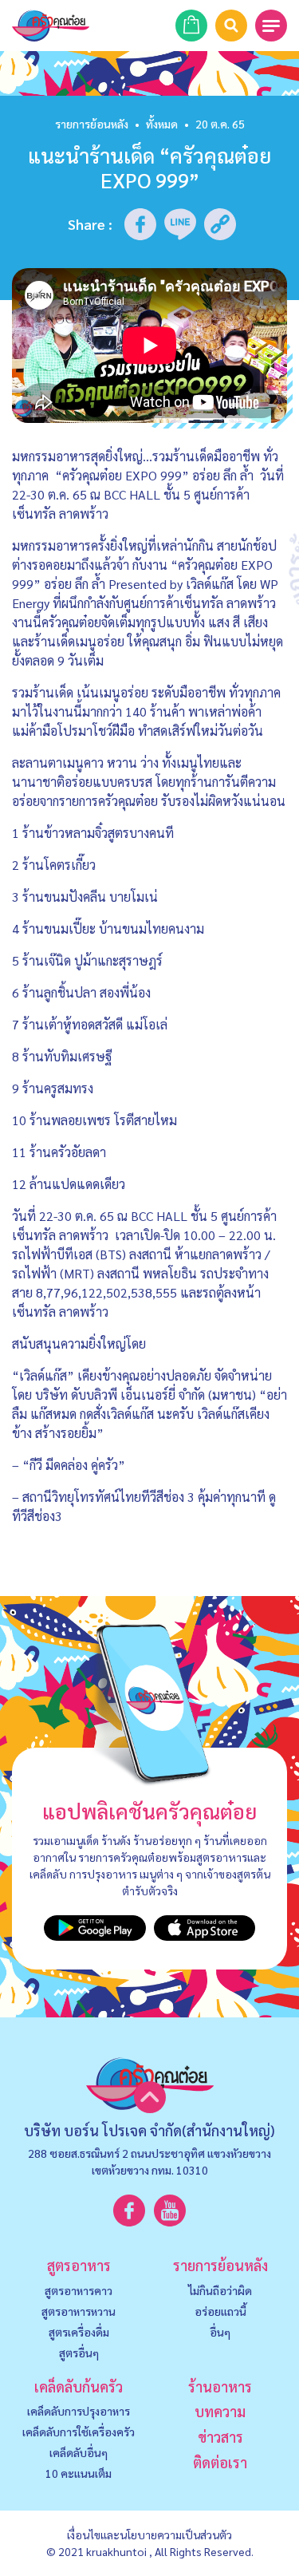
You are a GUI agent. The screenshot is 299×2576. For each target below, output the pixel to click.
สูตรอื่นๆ (79, 2353)
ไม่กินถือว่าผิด (220, 2290)
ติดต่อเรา (220, 2462)
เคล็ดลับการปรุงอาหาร (79, 2411)
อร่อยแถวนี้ (220, 2311)
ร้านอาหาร (220, 2386)
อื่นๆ (220, 2332)
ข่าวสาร (220, 2437)
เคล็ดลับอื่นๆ (79, 2452)
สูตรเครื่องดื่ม (79, 2332)
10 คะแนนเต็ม (79, 2473)
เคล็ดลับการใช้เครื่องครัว (79, 2432)
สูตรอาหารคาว (79, 2290)
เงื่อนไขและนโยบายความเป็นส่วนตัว (149, 2535)
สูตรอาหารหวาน (79, 2311)
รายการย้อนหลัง (92, 124)
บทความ (220, 2411)
